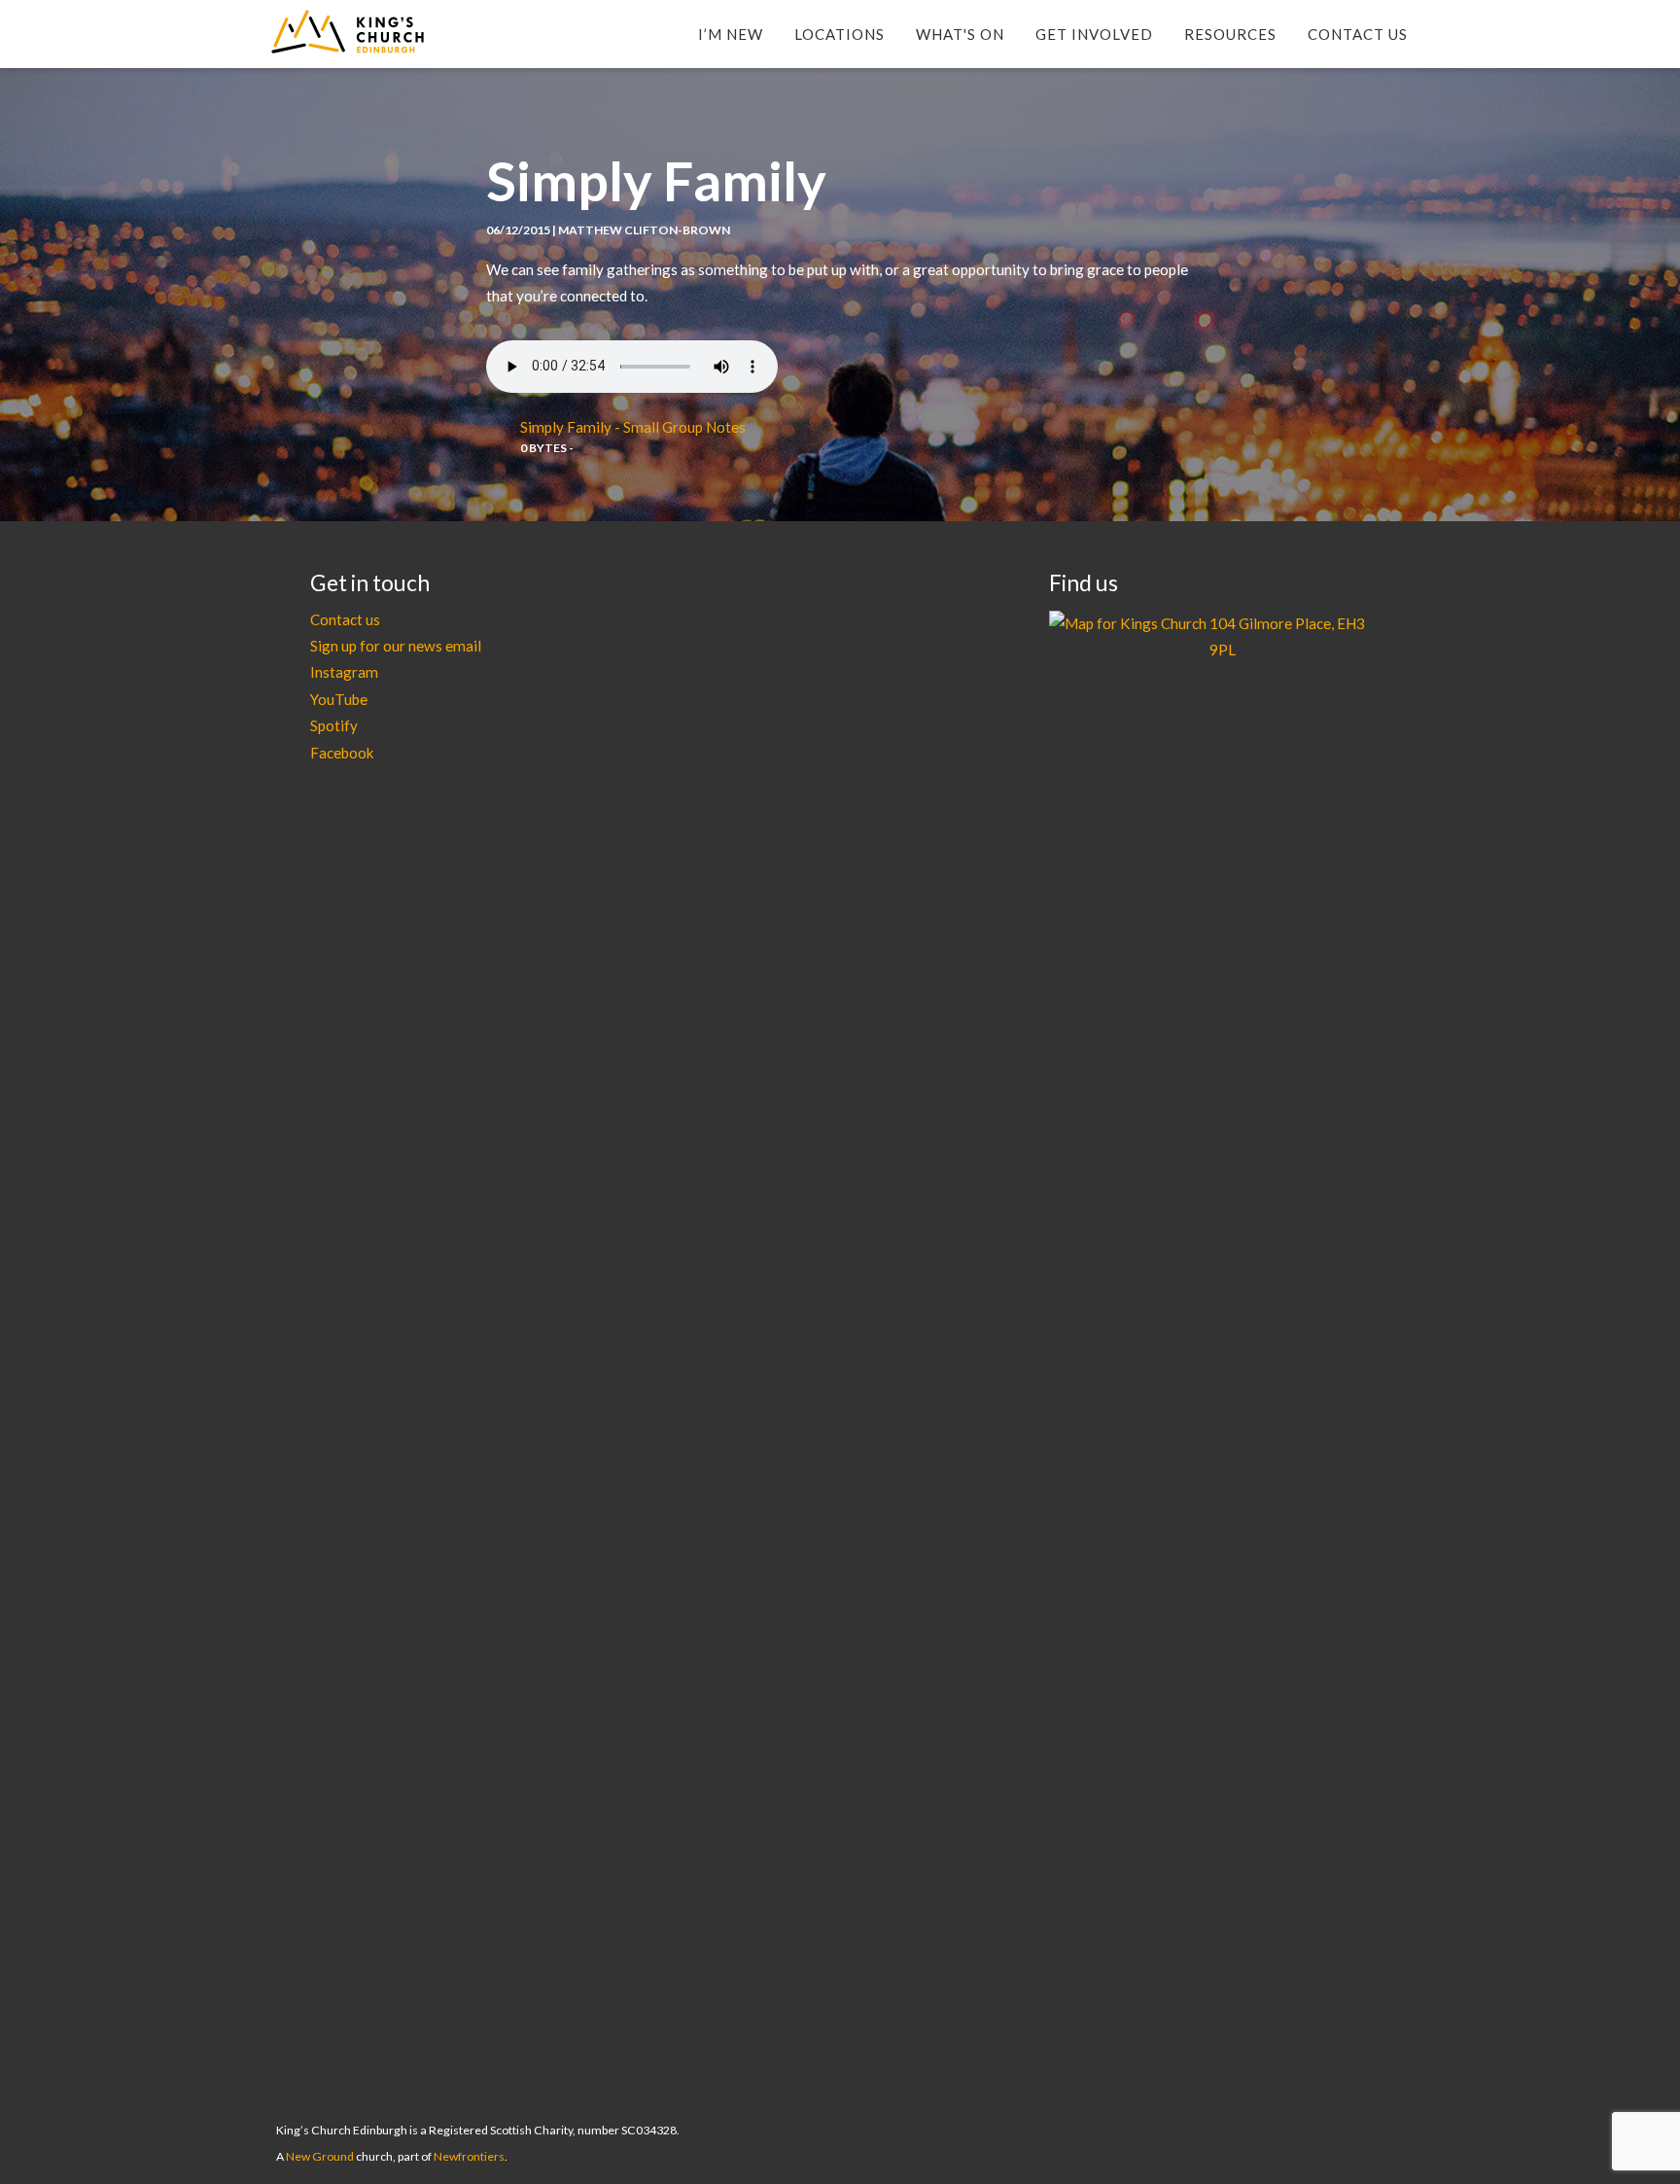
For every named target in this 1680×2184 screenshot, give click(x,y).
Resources (1230, 34)
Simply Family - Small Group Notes (633, 427)
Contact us (345, 619)
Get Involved (1094, 34)
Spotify (334, 725)
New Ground (320, 2156)
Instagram (344, 672)
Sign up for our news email (396, 646)
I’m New (731, 34)
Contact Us (1358, 34)
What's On (960, 34)
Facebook (342, 753)
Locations (840, 34)
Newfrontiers (469, 2156)
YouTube (339, 699)
